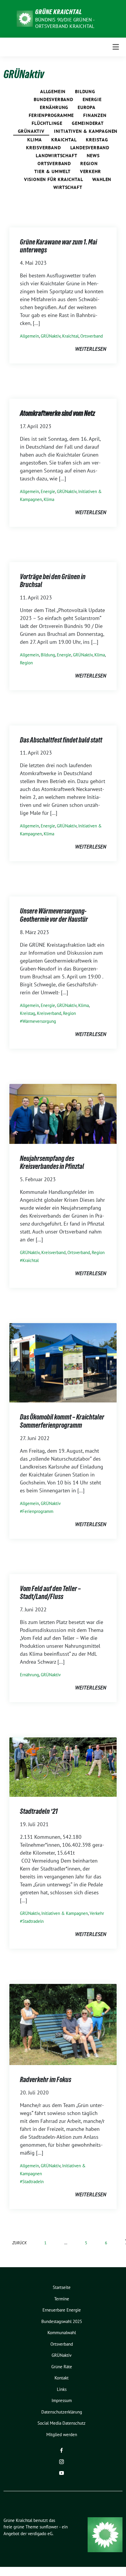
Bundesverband (53, 99)
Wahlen (102, 179)
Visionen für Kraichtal (54, 179)
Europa (87, 107)
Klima (35, 140)
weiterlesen (91, 349)
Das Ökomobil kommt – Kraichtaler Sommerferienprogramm (62, 1421)
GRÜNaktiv (31, 131)
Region (89, 163)
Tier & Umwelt (52, 171)
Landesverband (90, 148)
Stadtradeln (33, 1921)
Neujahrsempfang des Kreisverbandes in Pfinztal (52, 1163)
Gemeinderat (88, 123)
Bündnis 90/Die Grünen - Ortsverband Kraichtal (65, 23)
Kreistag (97, 140)
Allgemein (53, 91)
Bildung (85, 91)
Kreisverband (44, 148)
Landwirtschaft (56, 155)
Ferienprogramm (38, 1511)
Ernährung (54, 107)
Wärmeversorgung (39, 1021)
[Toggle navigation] (116, 47)
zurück (19, 2243)
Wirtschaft (68, 187)
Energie (92, 99)
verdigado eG (40, 2534)
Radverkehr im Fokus (46, 2080)
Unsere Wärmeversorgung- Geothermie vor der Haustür (54, 915)
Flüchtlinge (47, 123)
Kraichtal (64, 140)
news (93, 155)
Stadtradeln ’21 (39, 1811)
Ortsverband (54, 163)
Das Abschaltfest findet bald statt (61, 740)
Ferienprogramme (51, 115)
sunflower (49, 2527)
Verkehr (91, 171)
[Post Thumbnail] (63, 1113)
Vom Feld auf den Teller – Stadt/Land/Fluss (50, 1593)
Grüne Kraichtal (59, 12)
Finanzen (95, 115)
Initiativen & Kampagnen (86, 131)
